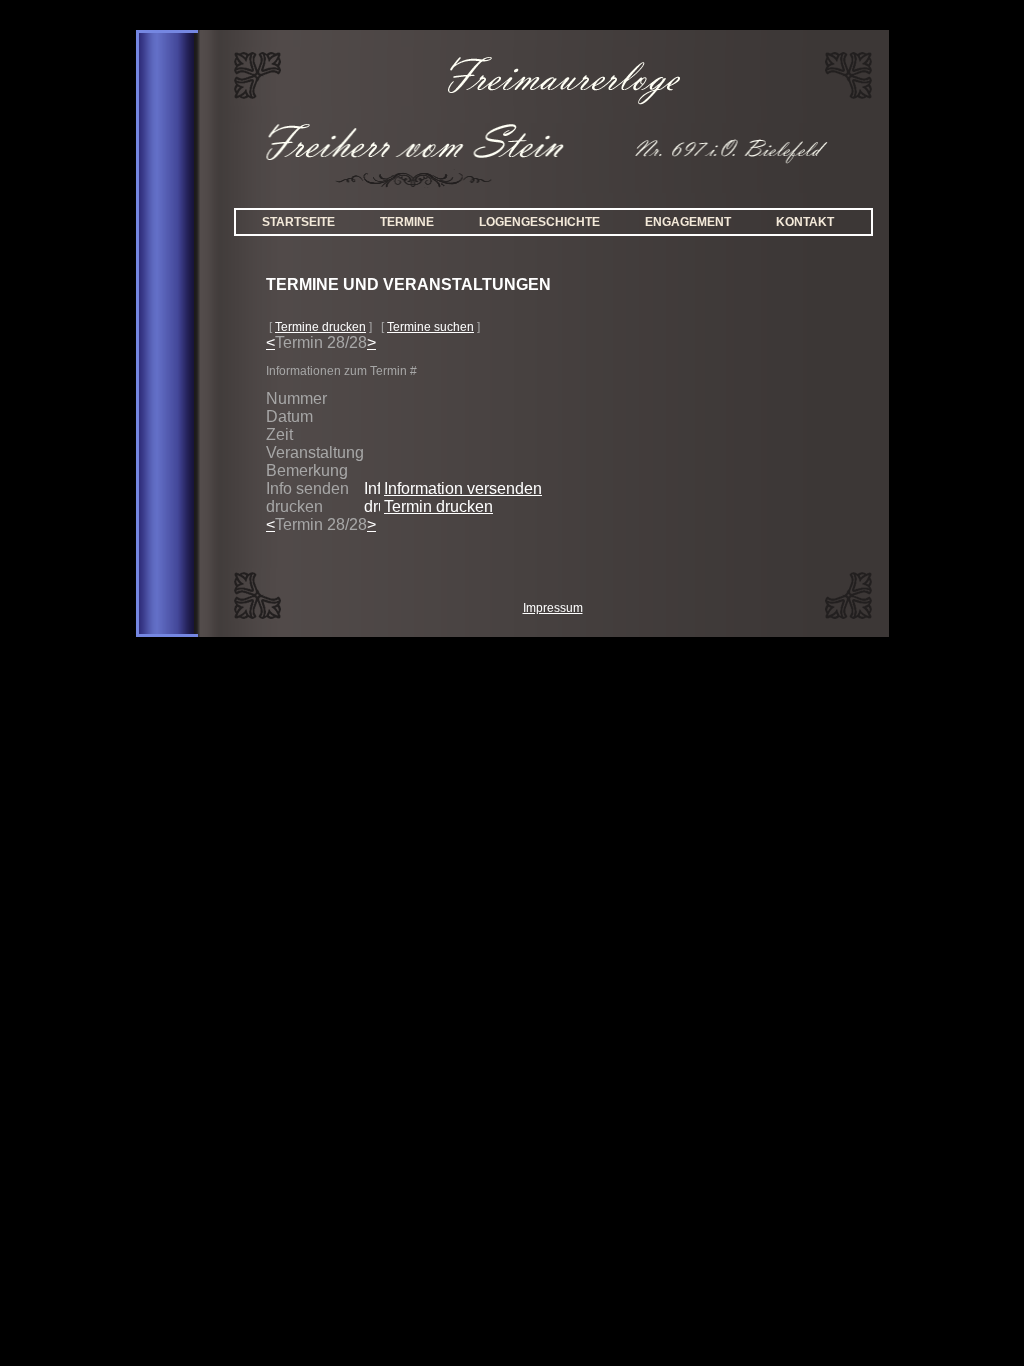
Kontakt (805, 222)
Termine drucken (320, 327)
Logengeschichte (539, 222)
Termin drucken (438, 506)
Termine (407, 222)
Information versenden (463, 488)
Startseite (298, 222)
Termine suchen (430, 327)
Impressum (553, 608)
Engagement (688, 222)
